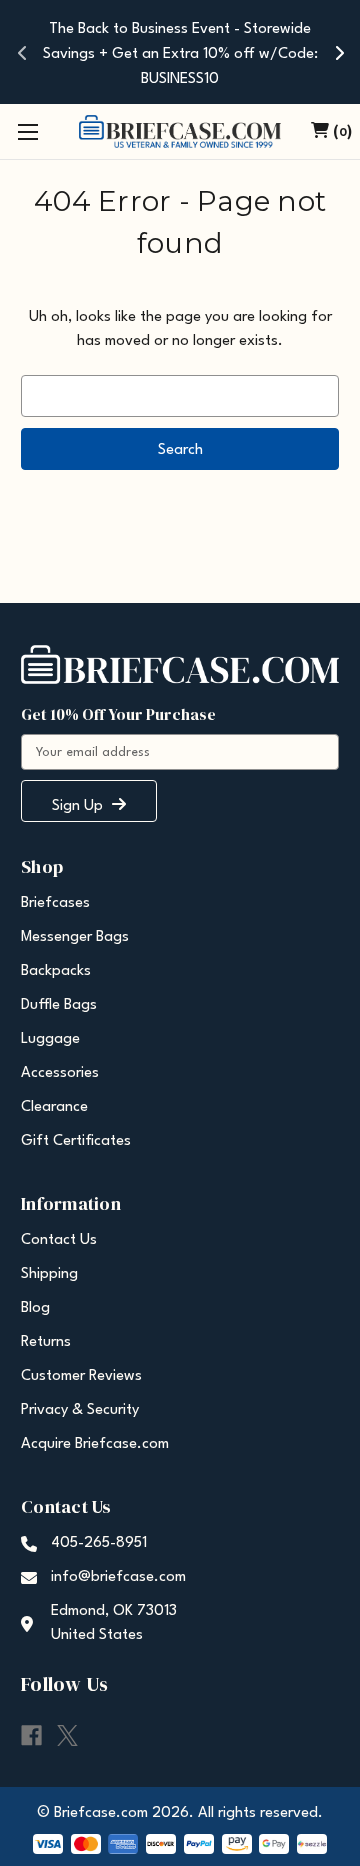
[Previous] (22, 52)
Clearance (54, 1107)
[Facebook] (31, 1735)
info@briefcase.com (118, 1577)
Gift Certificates (76, 1141)
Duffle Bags (59, 1005)
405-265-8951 (99, 1543)
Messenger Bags (75, 937)
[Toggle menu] (27, 131)
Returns (46, 1342)
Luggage (50, 1039)
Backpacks (56, 971)
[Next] (338, 52)
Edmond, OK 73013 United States (114, 1623)
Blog (35, 1308)
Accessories (60, 1073)
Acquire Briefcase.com (95, 1444)
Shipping (49, 1274)
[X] (67, 1735)
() (342, 132)
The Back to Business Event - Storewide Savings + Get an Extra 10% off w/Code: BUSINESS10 (180, 54)
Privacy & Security (80, 1410)
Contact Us (59, 1240)
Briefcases (55, 903)
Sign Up (79, 806)
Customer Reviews (81, 1376)
